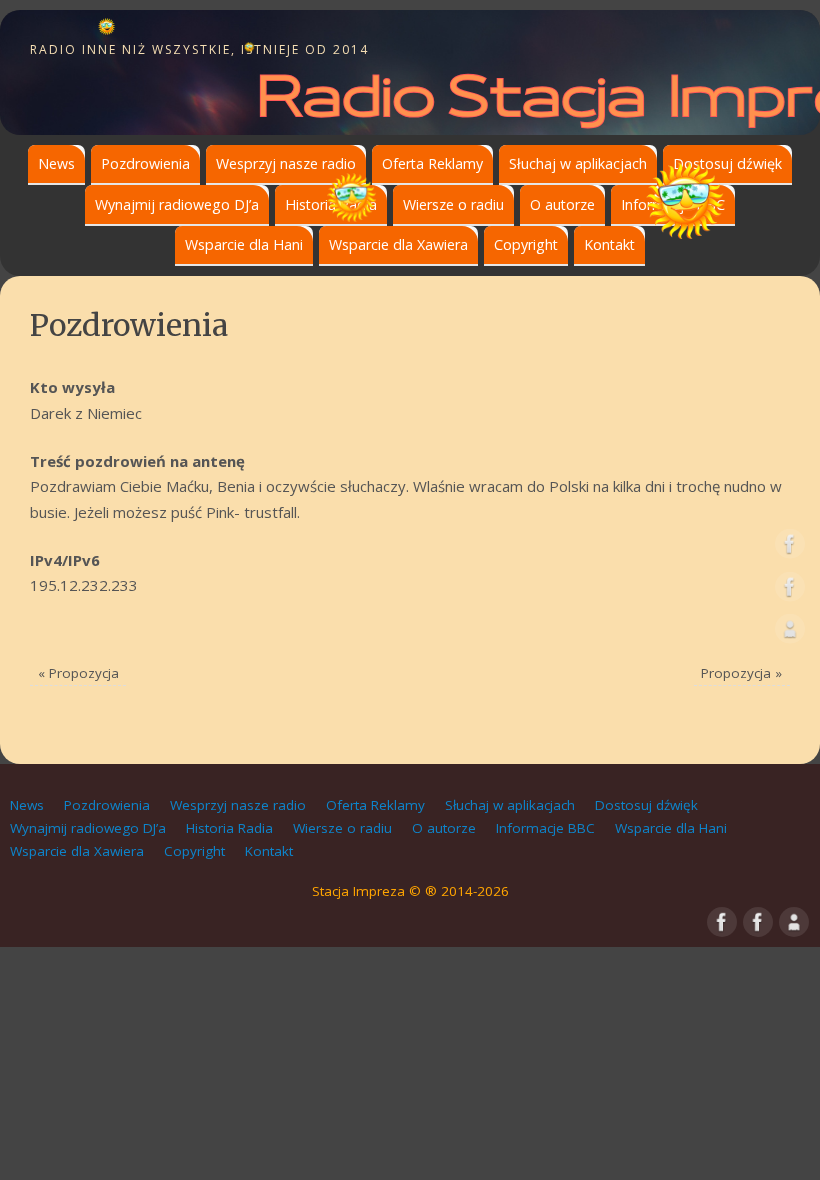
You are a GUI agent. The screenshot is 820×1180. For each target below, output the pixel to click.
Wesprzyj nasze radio (286, 163)
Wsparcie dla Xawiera (398, 244)
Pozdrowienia (145, 163)
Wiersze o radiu (453, 204)
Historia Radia (229, 828)
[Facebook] (790, 548)
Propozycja (78, 673)
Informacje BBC (545, 828)
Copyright (526, 244)
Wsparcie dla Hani (244, 244)
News (56, 163)
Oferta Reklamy (432, 163)
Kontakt (609, 244)
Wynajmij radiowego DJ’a (177, 204)
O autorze (562, 204)
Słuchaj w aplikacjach (578, 163)
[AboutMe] (790, 633)
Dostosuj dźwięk (727, 163)
